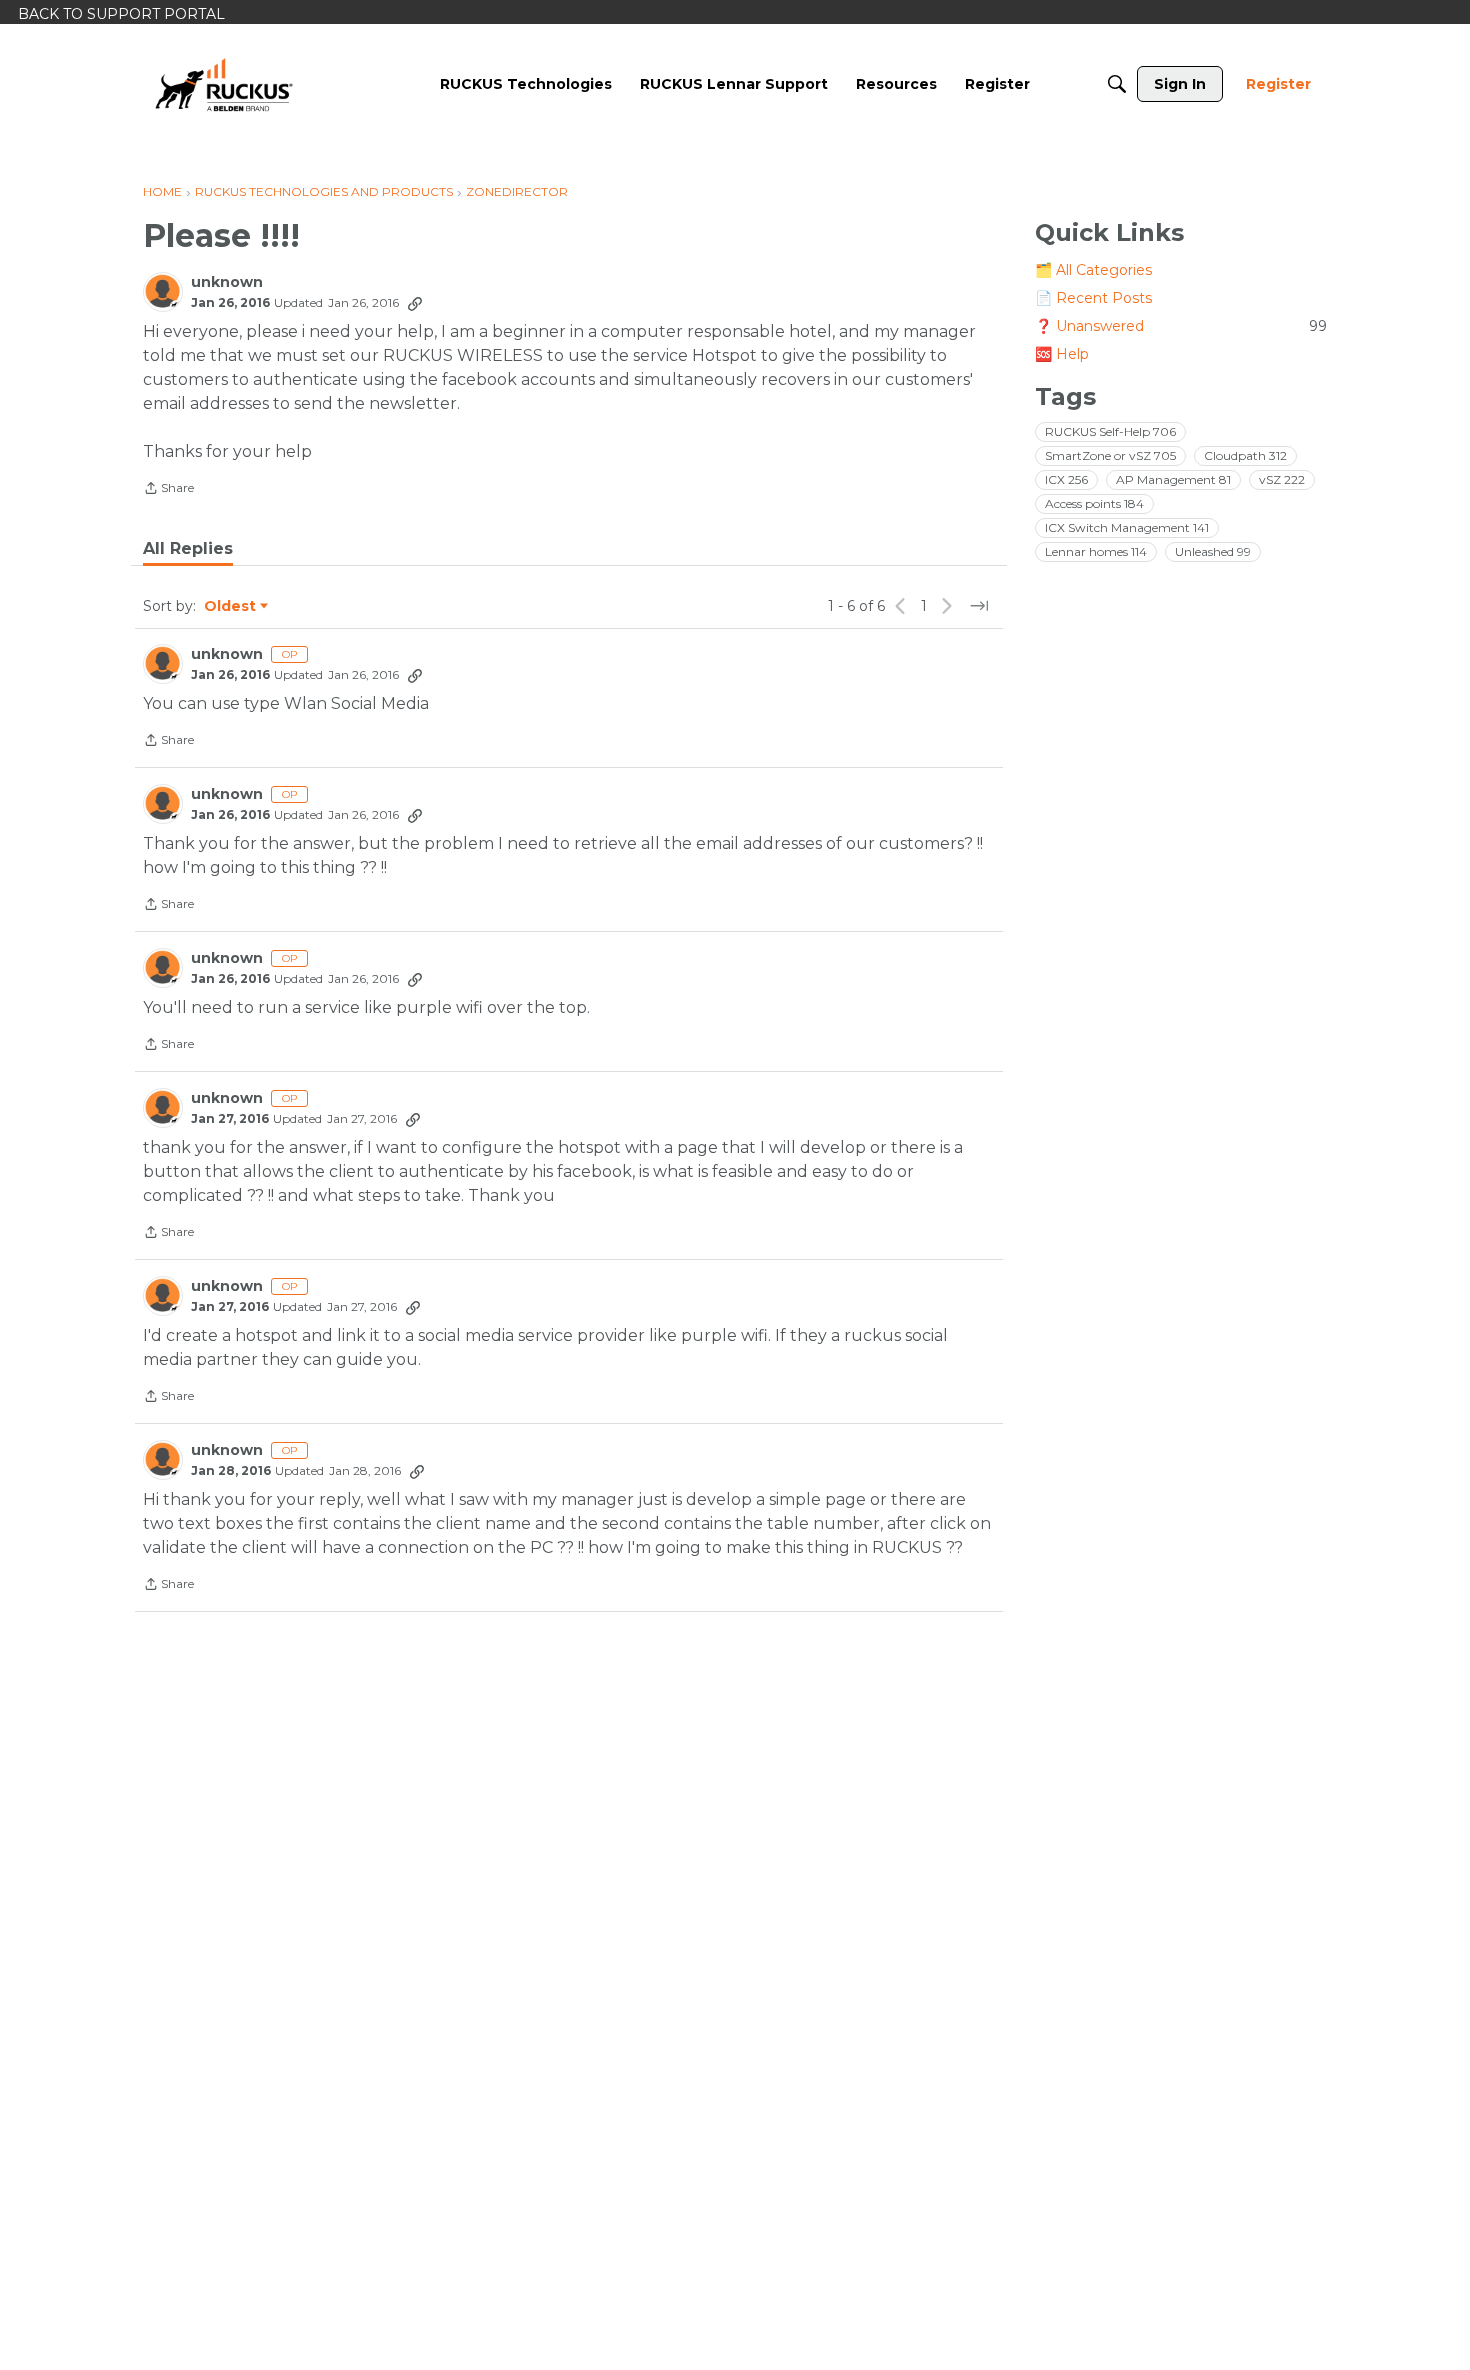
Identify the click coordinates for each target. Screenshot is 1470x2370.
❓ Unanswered (1181, 326)
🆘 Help (1062, 354)
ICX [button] (1066, 479)
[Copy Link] (415, 303)
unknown (227, 282)
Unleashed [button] (1213, 551)
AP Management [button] (1173, 479)
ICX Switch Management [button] (1127, 527)
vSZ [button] (1282, 479)
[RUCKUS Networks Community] (224, 84)
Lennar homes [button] (1096, 551)
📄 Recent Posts (1093, 298)
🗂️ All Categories (1093, 270)
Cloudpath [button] (1245, 455)
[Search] (1117, 84)
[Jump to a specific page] (979, 606)
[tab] (188, 549)
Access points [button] (1094, 503)
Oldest (231, 607)
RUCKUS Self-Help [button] (1110, 431)
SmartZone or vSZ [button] (1110, 455)
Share (168, 490)
